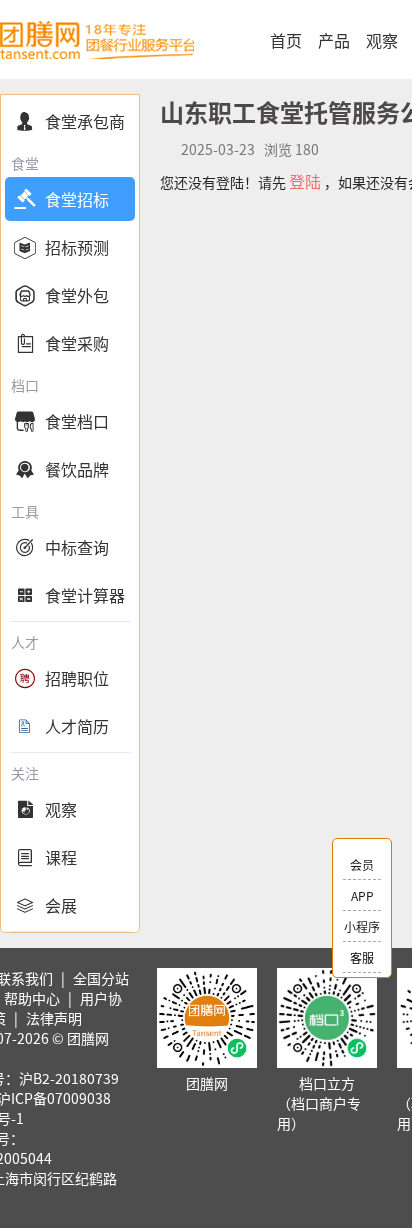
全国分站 (101, 978)
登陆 (305, 181)
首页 (286, 40)
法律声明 (54, 1018)
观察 (382, 40)
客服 (362, 957)
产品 (334, 40)
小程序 (362, 926)
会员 (362, 864)
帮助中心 (32, 998)
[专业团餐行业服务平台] (97, 39)
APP (362, 895)
